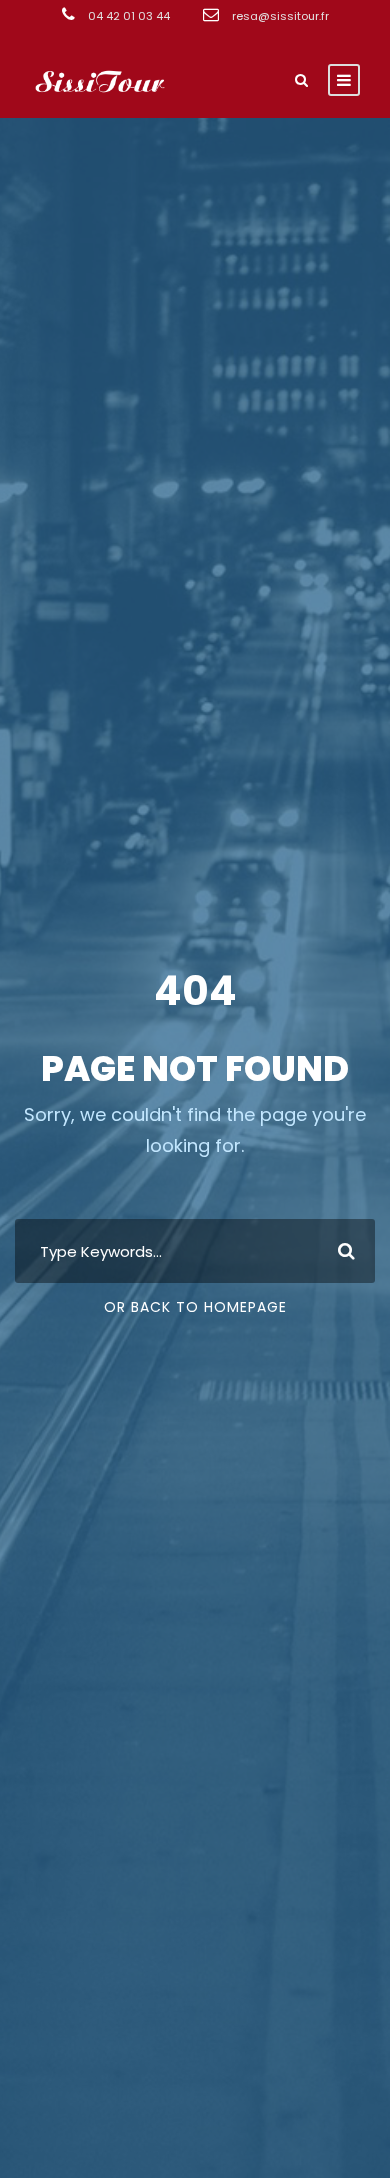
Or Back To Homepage (195, 1307)
